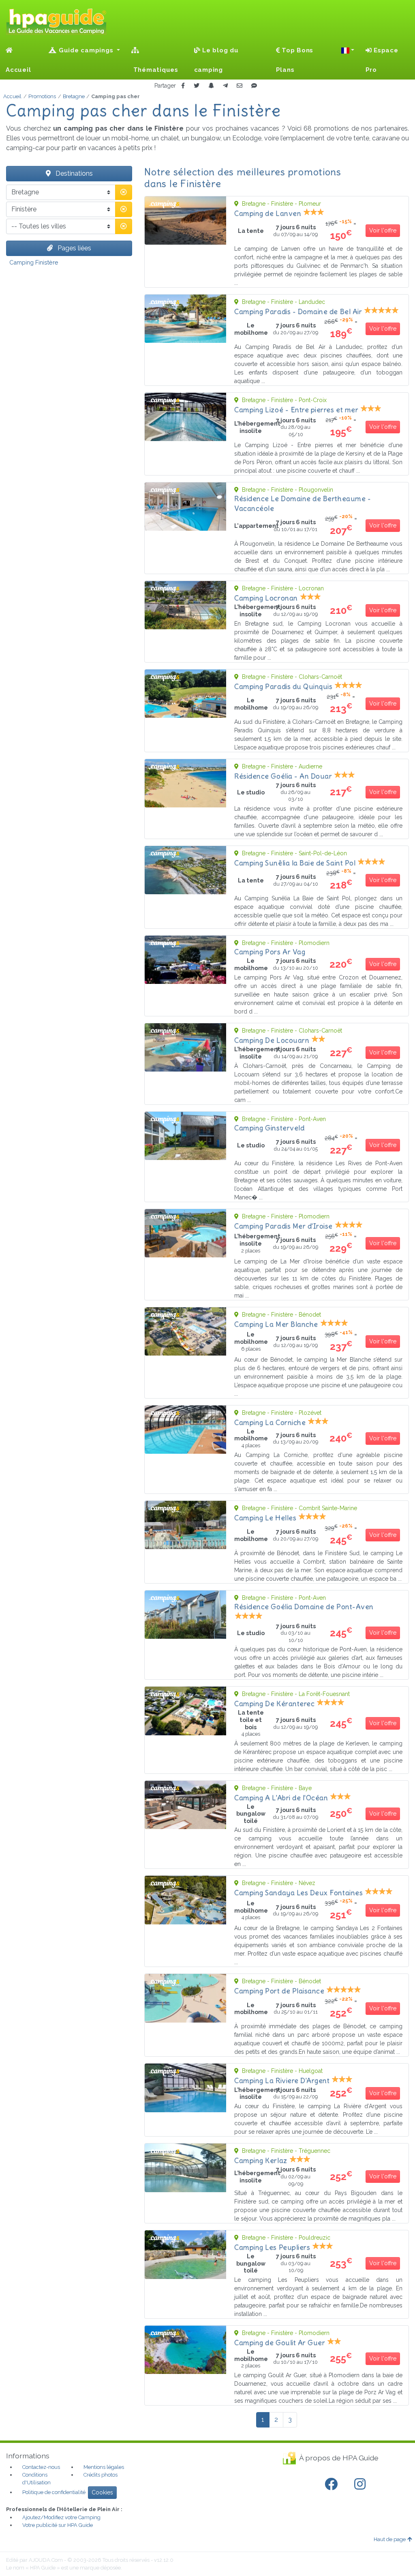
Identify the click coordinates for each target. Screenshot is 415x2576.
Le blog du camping (216, 60)
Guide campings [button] (86, 50)
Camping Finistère (34, 262)
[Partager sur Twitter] (197, 86)
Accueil (18, 70)
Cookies (102, 2492)
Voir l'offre (383, 230)
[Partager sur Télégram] (225, 86)
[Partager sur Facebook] (183, 86)
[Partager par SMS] (254, 86)
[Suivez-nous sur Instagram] (362, 2484)
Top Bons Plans (295, 60)
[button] (348, 50)
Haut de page (390, 2539)
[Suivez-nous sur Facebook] (333, 2484)
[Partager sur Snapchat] (211, 86)
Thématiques (155, 70)
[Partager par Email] (240, 86)
